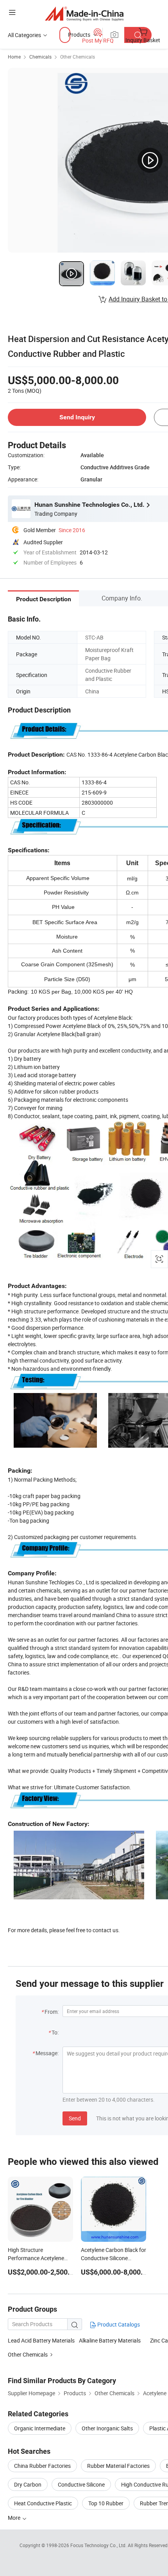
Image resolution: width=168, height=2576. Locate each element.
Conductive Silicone (81, 2484)
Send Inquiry (77, 417)
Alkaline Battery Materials (110, 2340)
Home (14, 57)
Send (75, 2118)
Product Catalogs (118, 2324)
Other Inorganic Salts (107, 2428)
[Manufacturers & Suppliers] (84, 13)
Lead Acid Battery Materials (41, 2340)
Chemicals (40, 57)
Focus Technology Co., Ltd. (99, 2545)
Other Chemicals (78, 57)
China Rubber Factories (42, 2466)
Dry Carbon (28, 2484)
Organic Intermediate (40, 2428)
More (15, 2518)
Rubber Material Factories (118, 2466)
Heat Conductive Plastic (43, 2503)
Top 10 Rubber (106, 2503)
